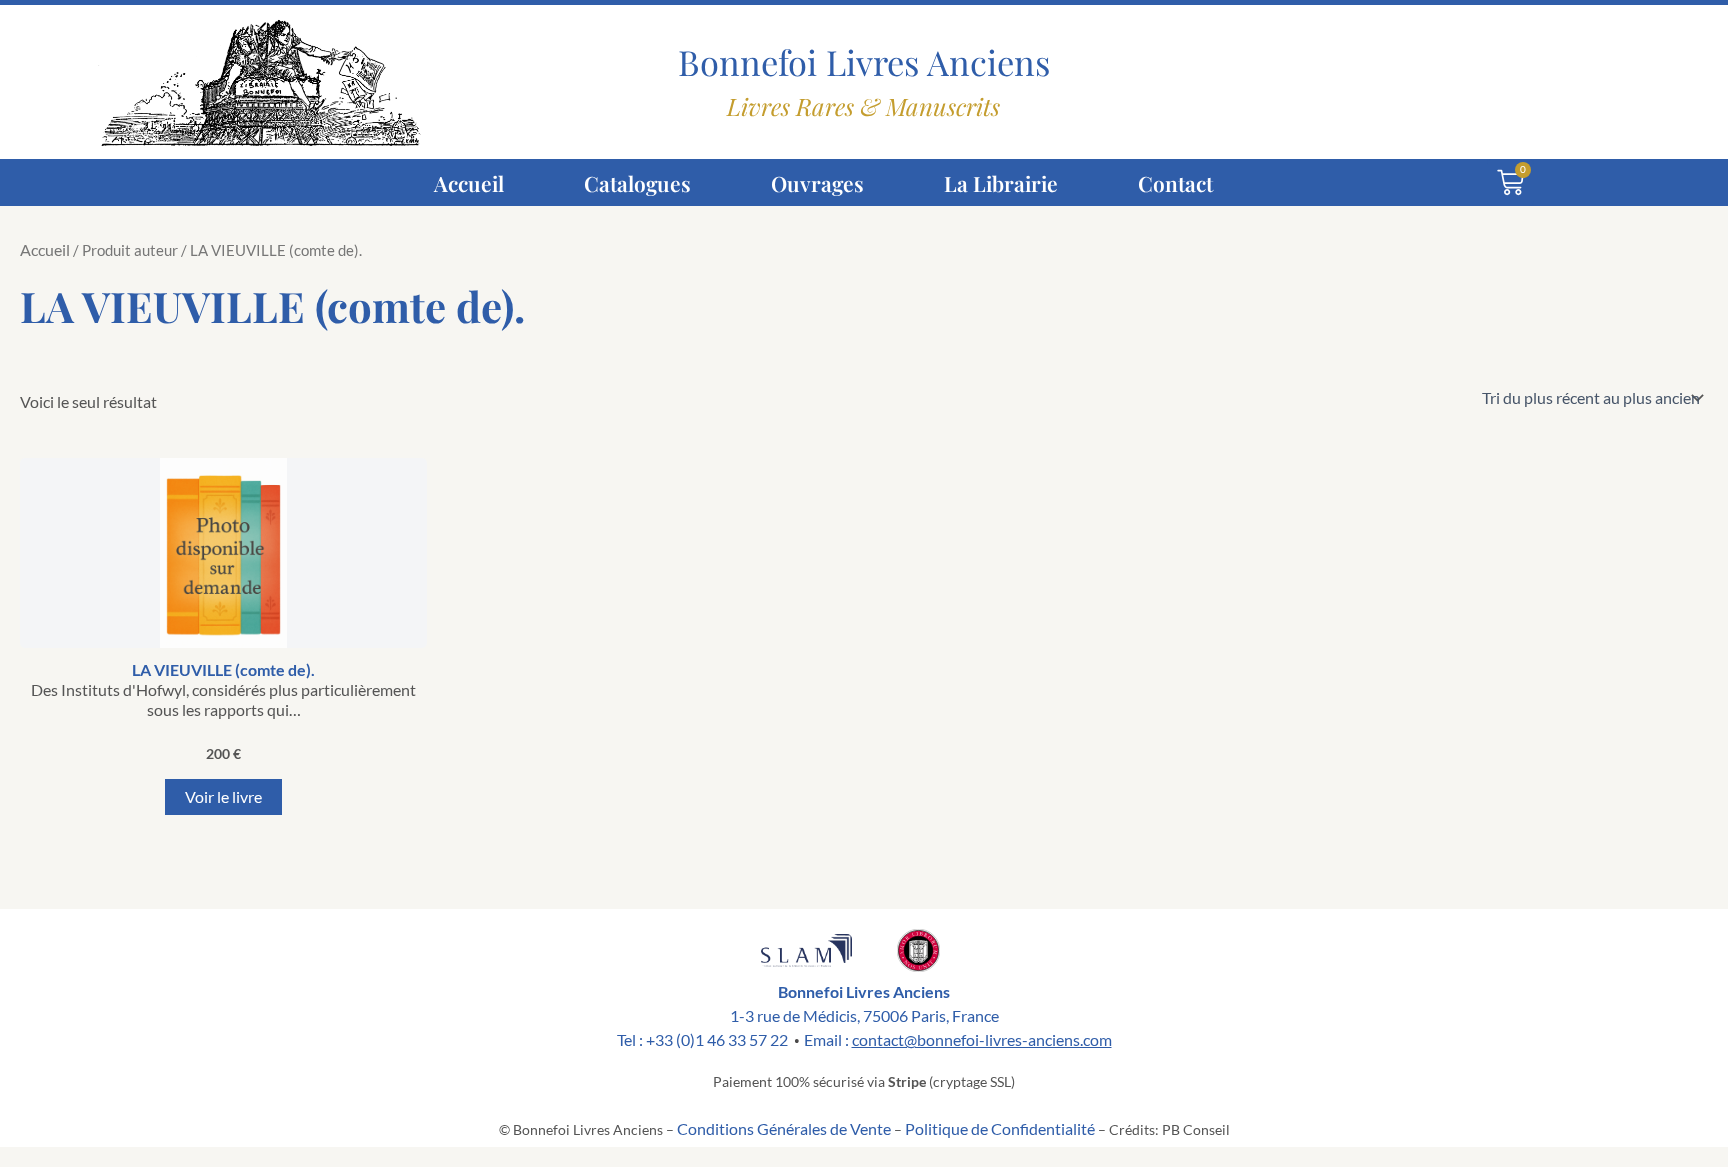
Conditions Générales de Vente (784, 1128)
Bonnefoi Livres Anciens (864, 62)
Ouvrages (817, 183)
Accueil (469, 183)
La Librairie (1001, 183)
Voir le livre (223, 796)
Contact (1175, 183)
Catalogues (637, 183)
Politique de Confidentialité (1000, 1128)
